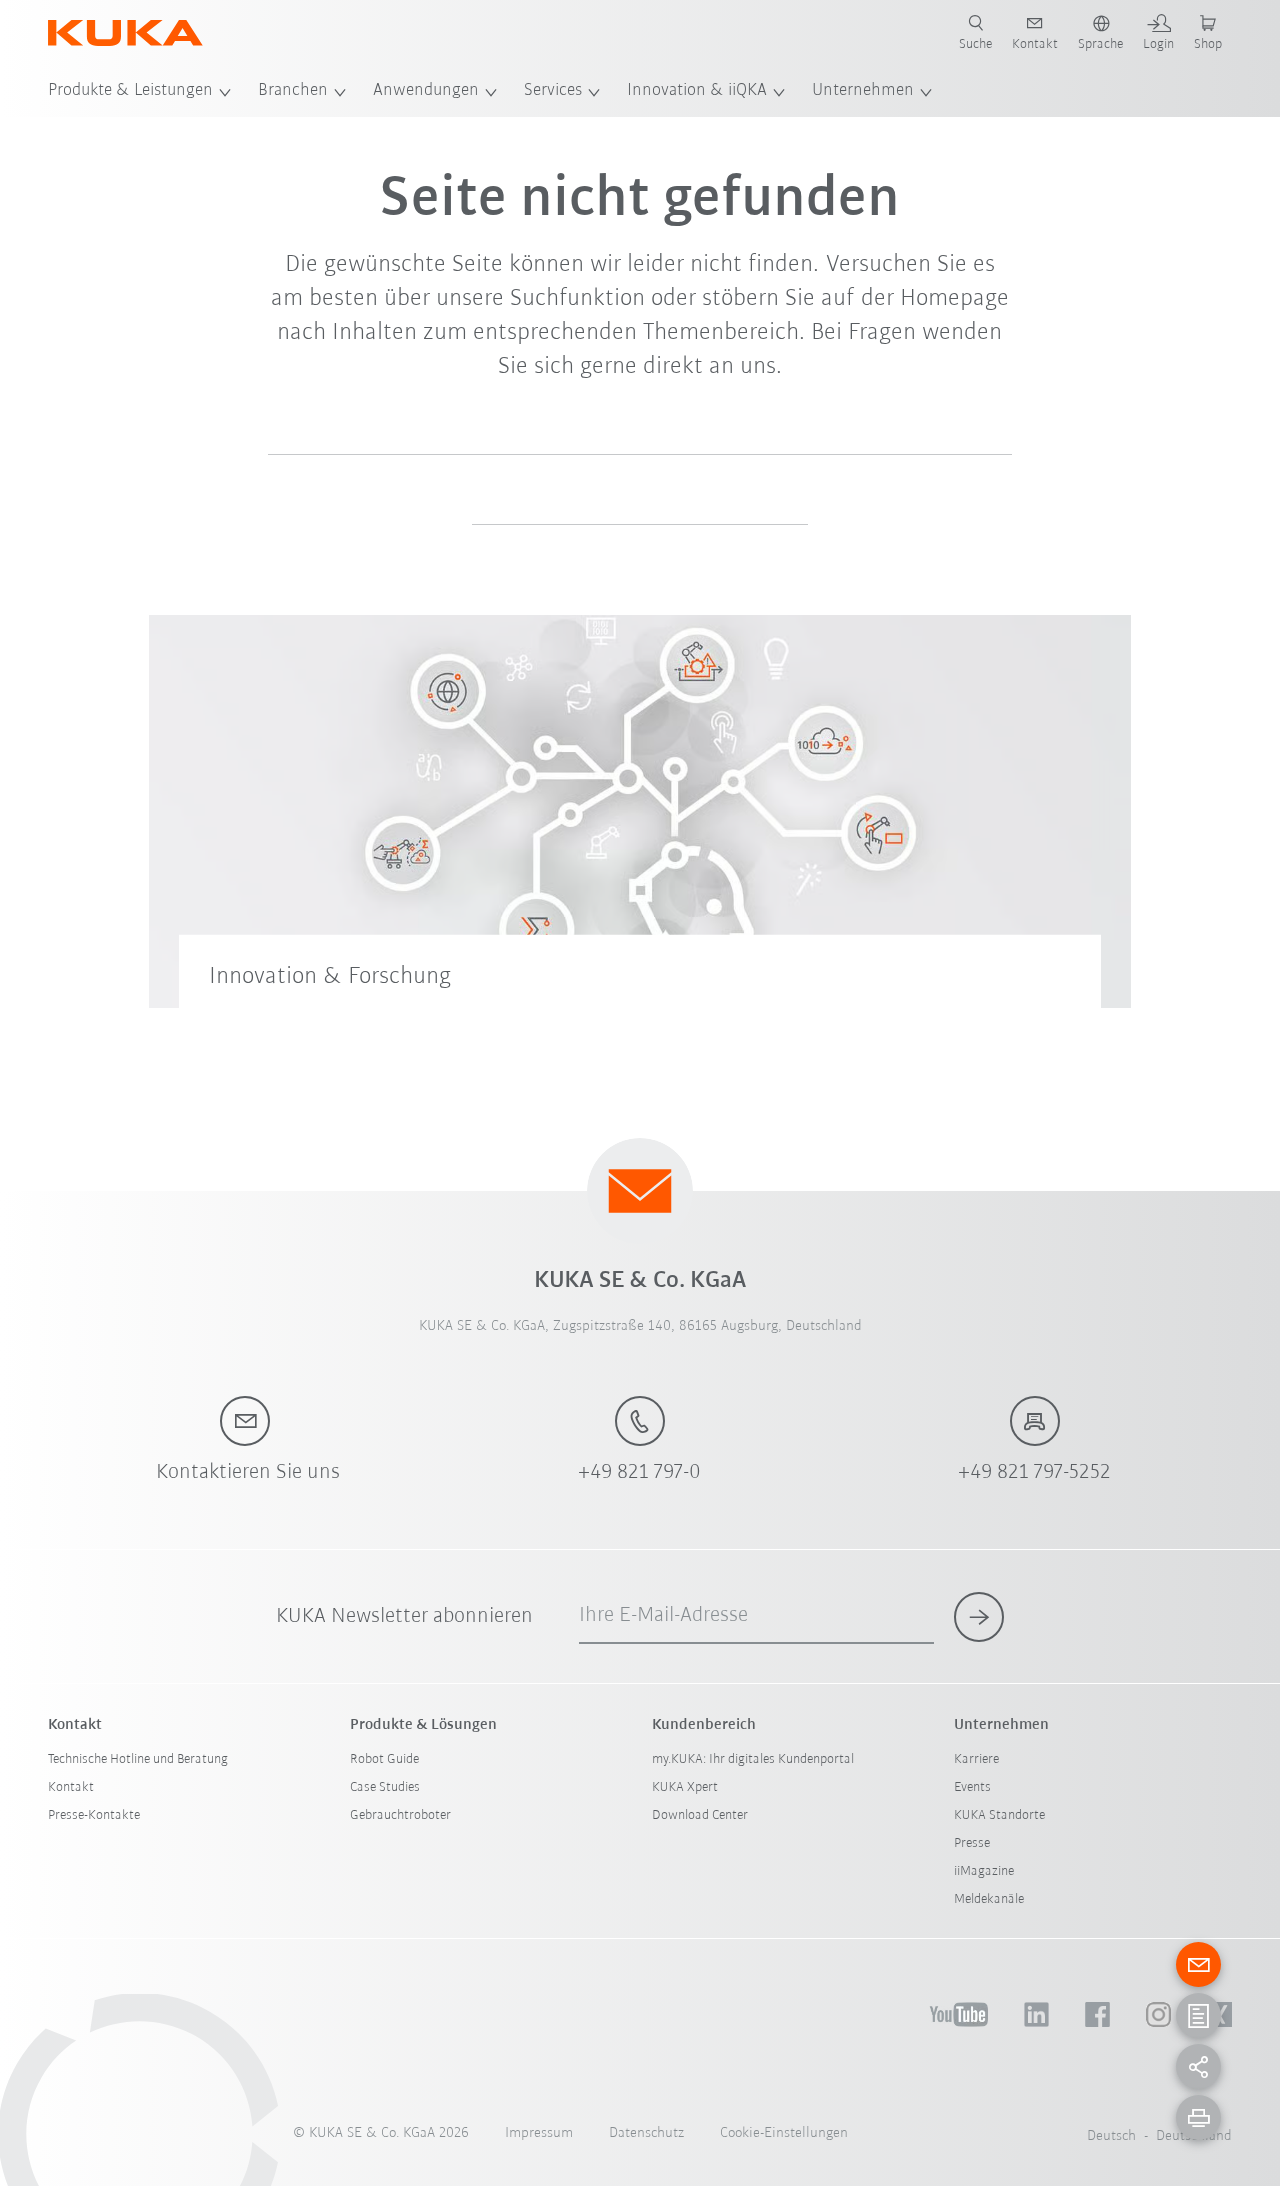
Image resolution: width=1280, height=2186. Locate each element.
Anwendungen (426, 91)
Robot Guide (384, 1759)
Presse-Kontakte (94, 1815)
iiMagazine (984, 1871)
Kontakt (71, 1787)
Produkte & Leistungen (130, 91)
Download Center (700, 1815)
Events (972, 1787)
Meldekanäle (989, 1899)
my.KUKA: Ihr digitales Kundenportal (753, 1759)
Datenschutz (646, 2133)
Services (553, 91)
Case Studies (385, 1787)
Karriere (976, 1759)
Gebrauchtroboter (400, 1815)
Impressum (539, 2133)
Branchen (293, 91)
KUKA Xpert (685, 1787)
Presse (972, 1843)
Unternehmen (863, 91)
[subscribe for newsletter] (979, 1617)
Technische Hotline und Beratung (138, 1759)
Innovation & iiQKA (697, 91)
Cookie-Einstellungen (784, 2133)
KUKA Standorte (999, 1815)
